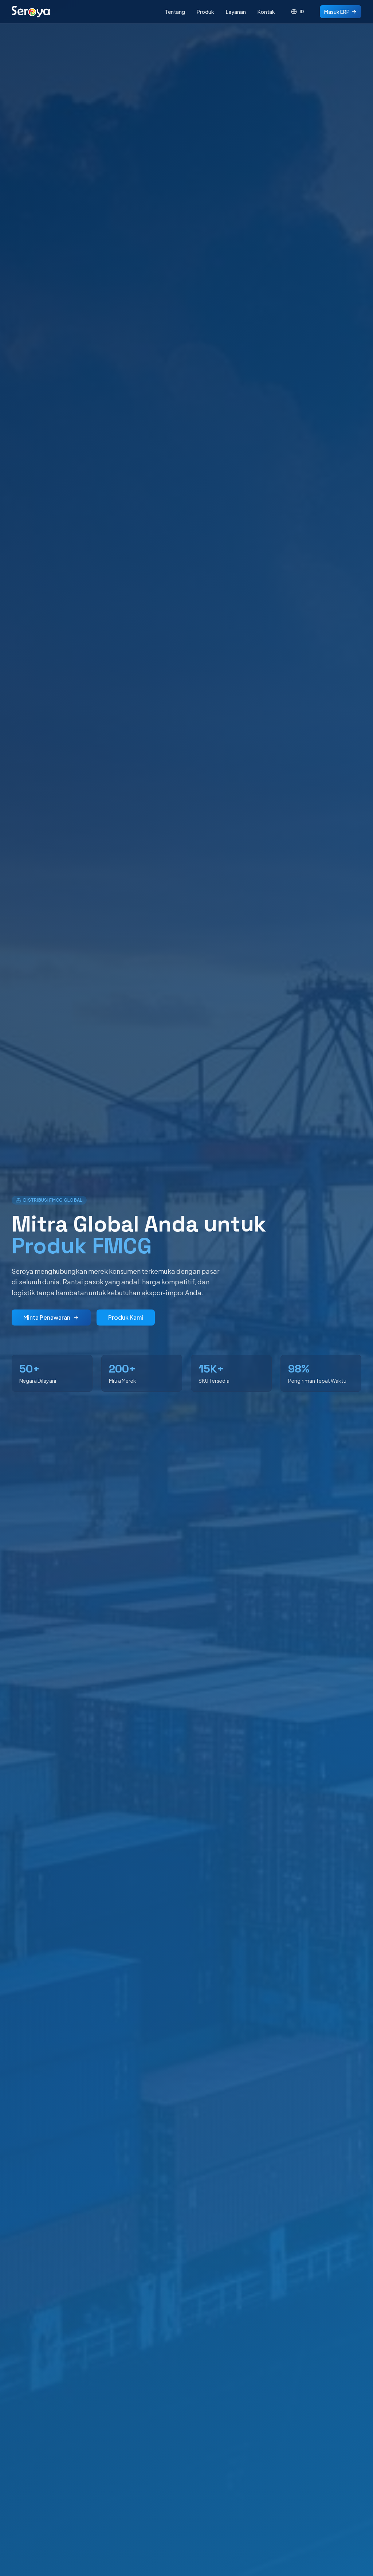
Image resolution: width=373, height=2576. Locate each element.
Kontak (266, 12)
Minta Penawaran (47, 1317)
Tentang (175, 12)
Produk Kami (126, 1317)
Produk (205, 12)
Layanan (236, 12)
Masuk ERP (337, 12)
